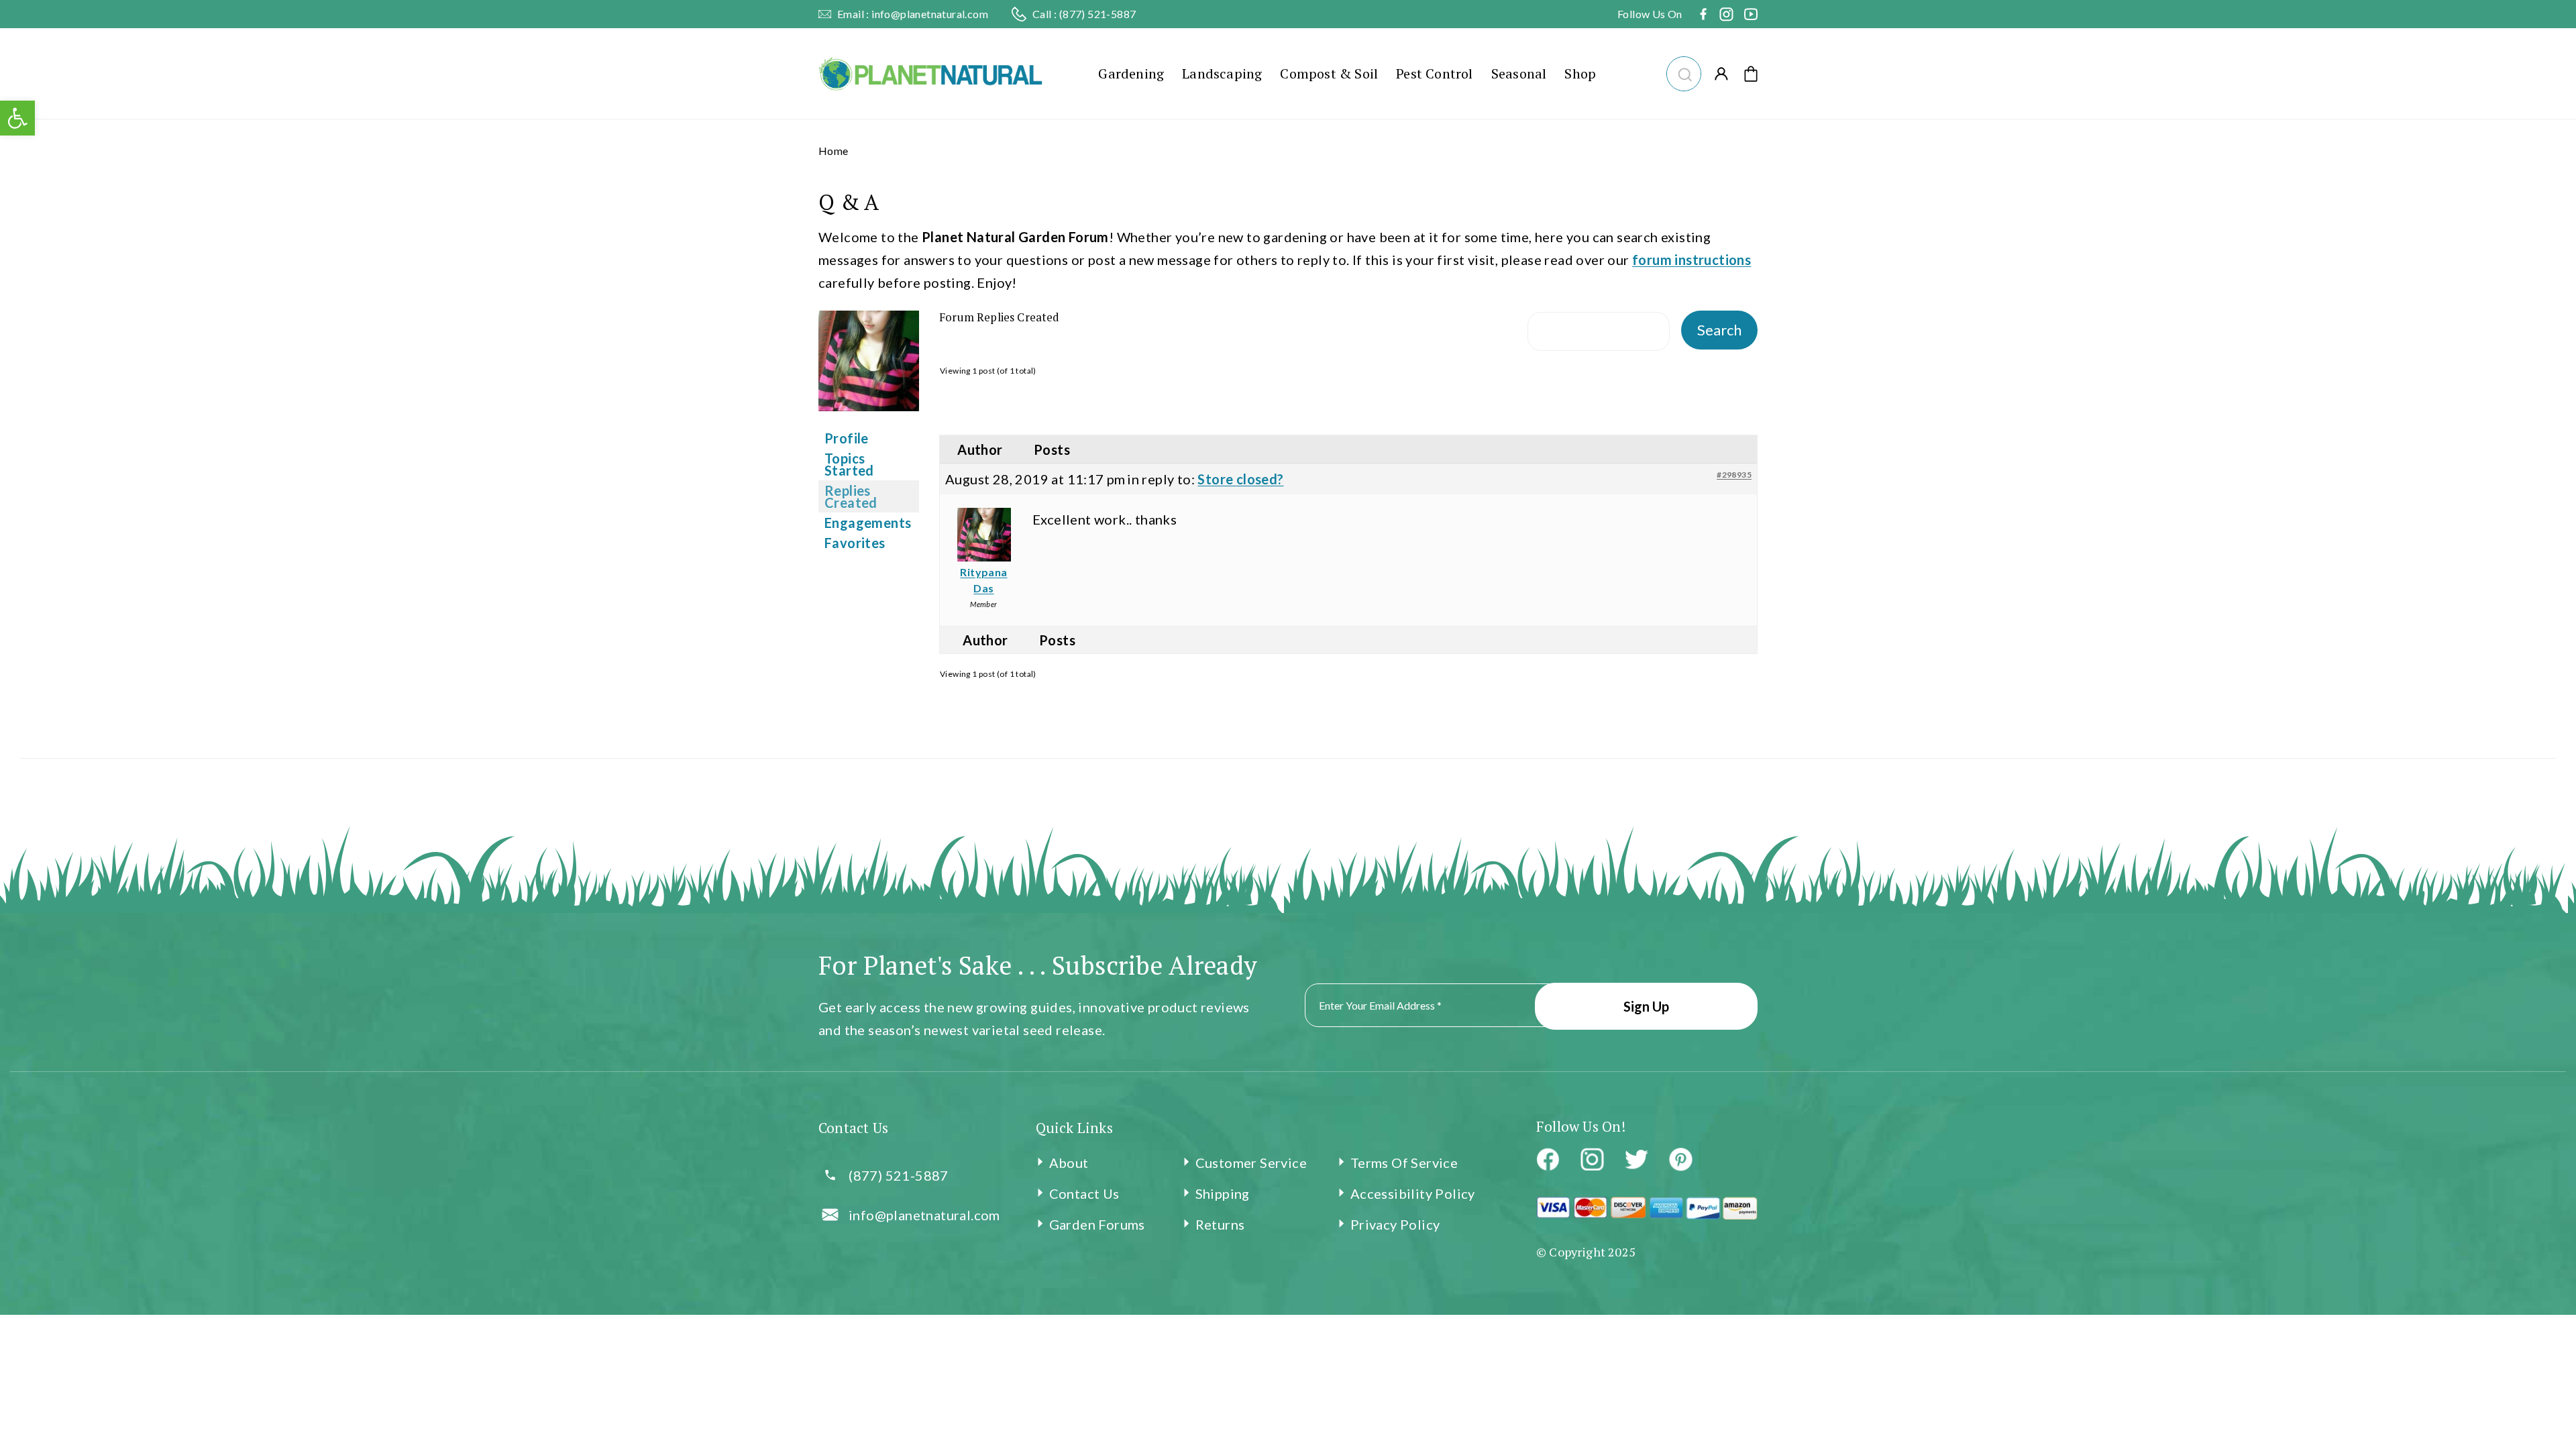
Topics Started (849, 464)
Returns (1220, 1224)
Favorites (855, 543)
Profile (847, 438)
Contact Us (1084, 1193)
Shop (1580, 73)
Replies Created (851, 496)
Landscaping (1222, 73)
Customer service (1251, 1163)
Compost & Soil (1329, 73)
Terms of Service (1404, 1163)
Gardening (1131, 73)
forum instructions (1692, 260)
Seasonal (1519, 73)
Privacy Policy (1395, 1224)
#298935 (1734, 475)
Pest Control (1434, 73)
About (1069, 1163)
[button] (1683, 72)
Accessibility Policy (1413, 1193)
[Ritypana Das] (869, 419)
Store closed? (1240, 479)
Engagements (868, 523)
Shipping (1223, 1193)
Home (834, 151)
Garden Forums (1097, 1224)
